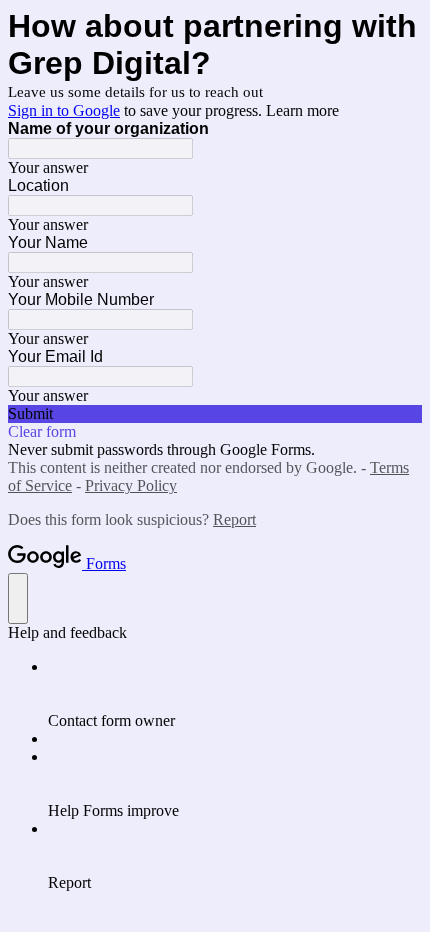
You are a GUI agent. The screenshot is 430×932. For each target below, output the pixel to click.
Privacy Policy (131, 485)
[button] (215, 414)
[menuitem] (235, 694)
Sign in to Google (64, 110)
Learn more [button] (302, 110)
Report (234, 519)
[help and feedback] (18, 598)
